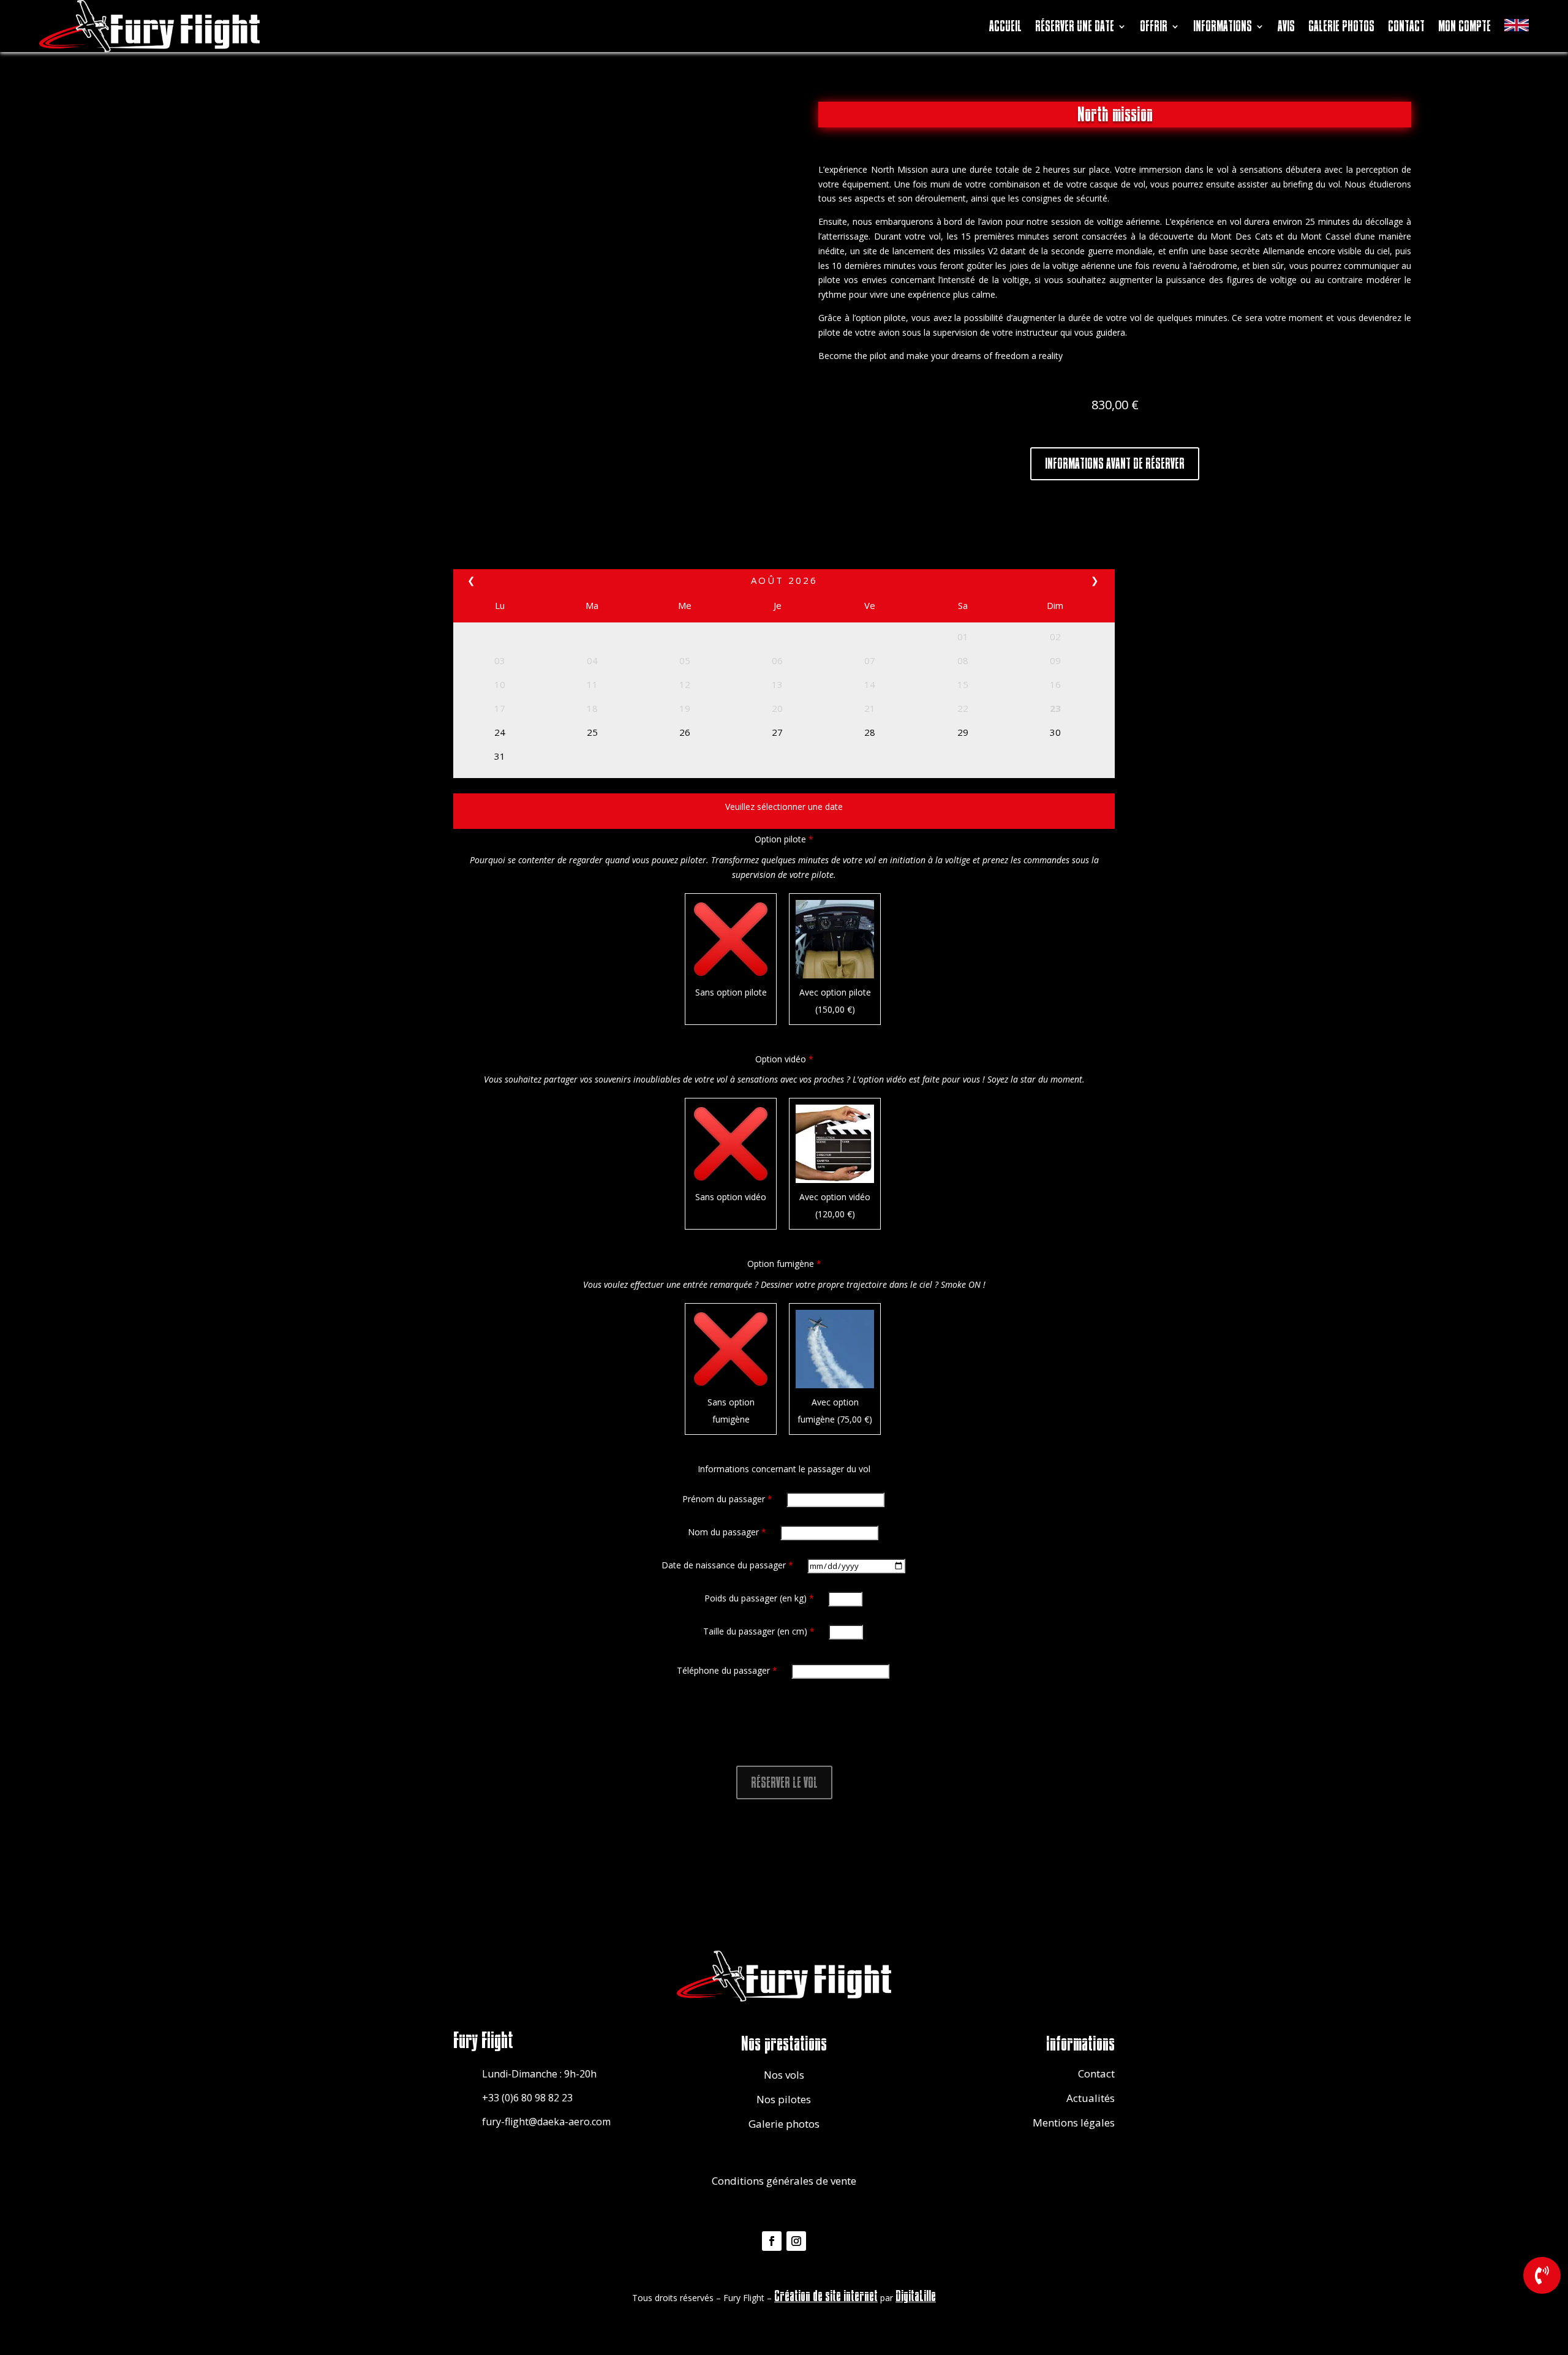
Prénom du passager (727, 1499)
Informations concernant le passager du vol (784, 1469)
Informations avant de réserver (1115, 463)
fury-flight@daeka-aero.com (546, 2122)
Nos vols (784, 2075)
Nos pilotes (784, 2099)
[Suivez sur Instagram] (796, 2241)
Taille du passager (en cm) (759, 1631)
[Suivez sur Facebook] (772, 2241)
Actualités (1091, 2098)
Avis (1286, 26)
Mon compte (1464, 26)
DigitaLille (916, 2296)
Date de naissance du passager (727, 1565)
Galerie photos (1341, 26)
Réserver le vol (784, 1782)
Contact (1406, 26)
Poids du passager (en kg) (759, 1598)
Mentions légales (1074, 2123)
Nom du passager (727, 1532)
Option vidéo (784, 1059)
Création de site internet (826, 2296)
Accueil (1005, 26)
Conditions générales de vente (784, 2181)
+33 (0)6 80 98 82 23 (527, 2098)
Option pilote (784, 839)
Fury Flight (483, 2041)
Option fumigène (784, 1264)
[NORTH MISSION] (1542, 2290)
